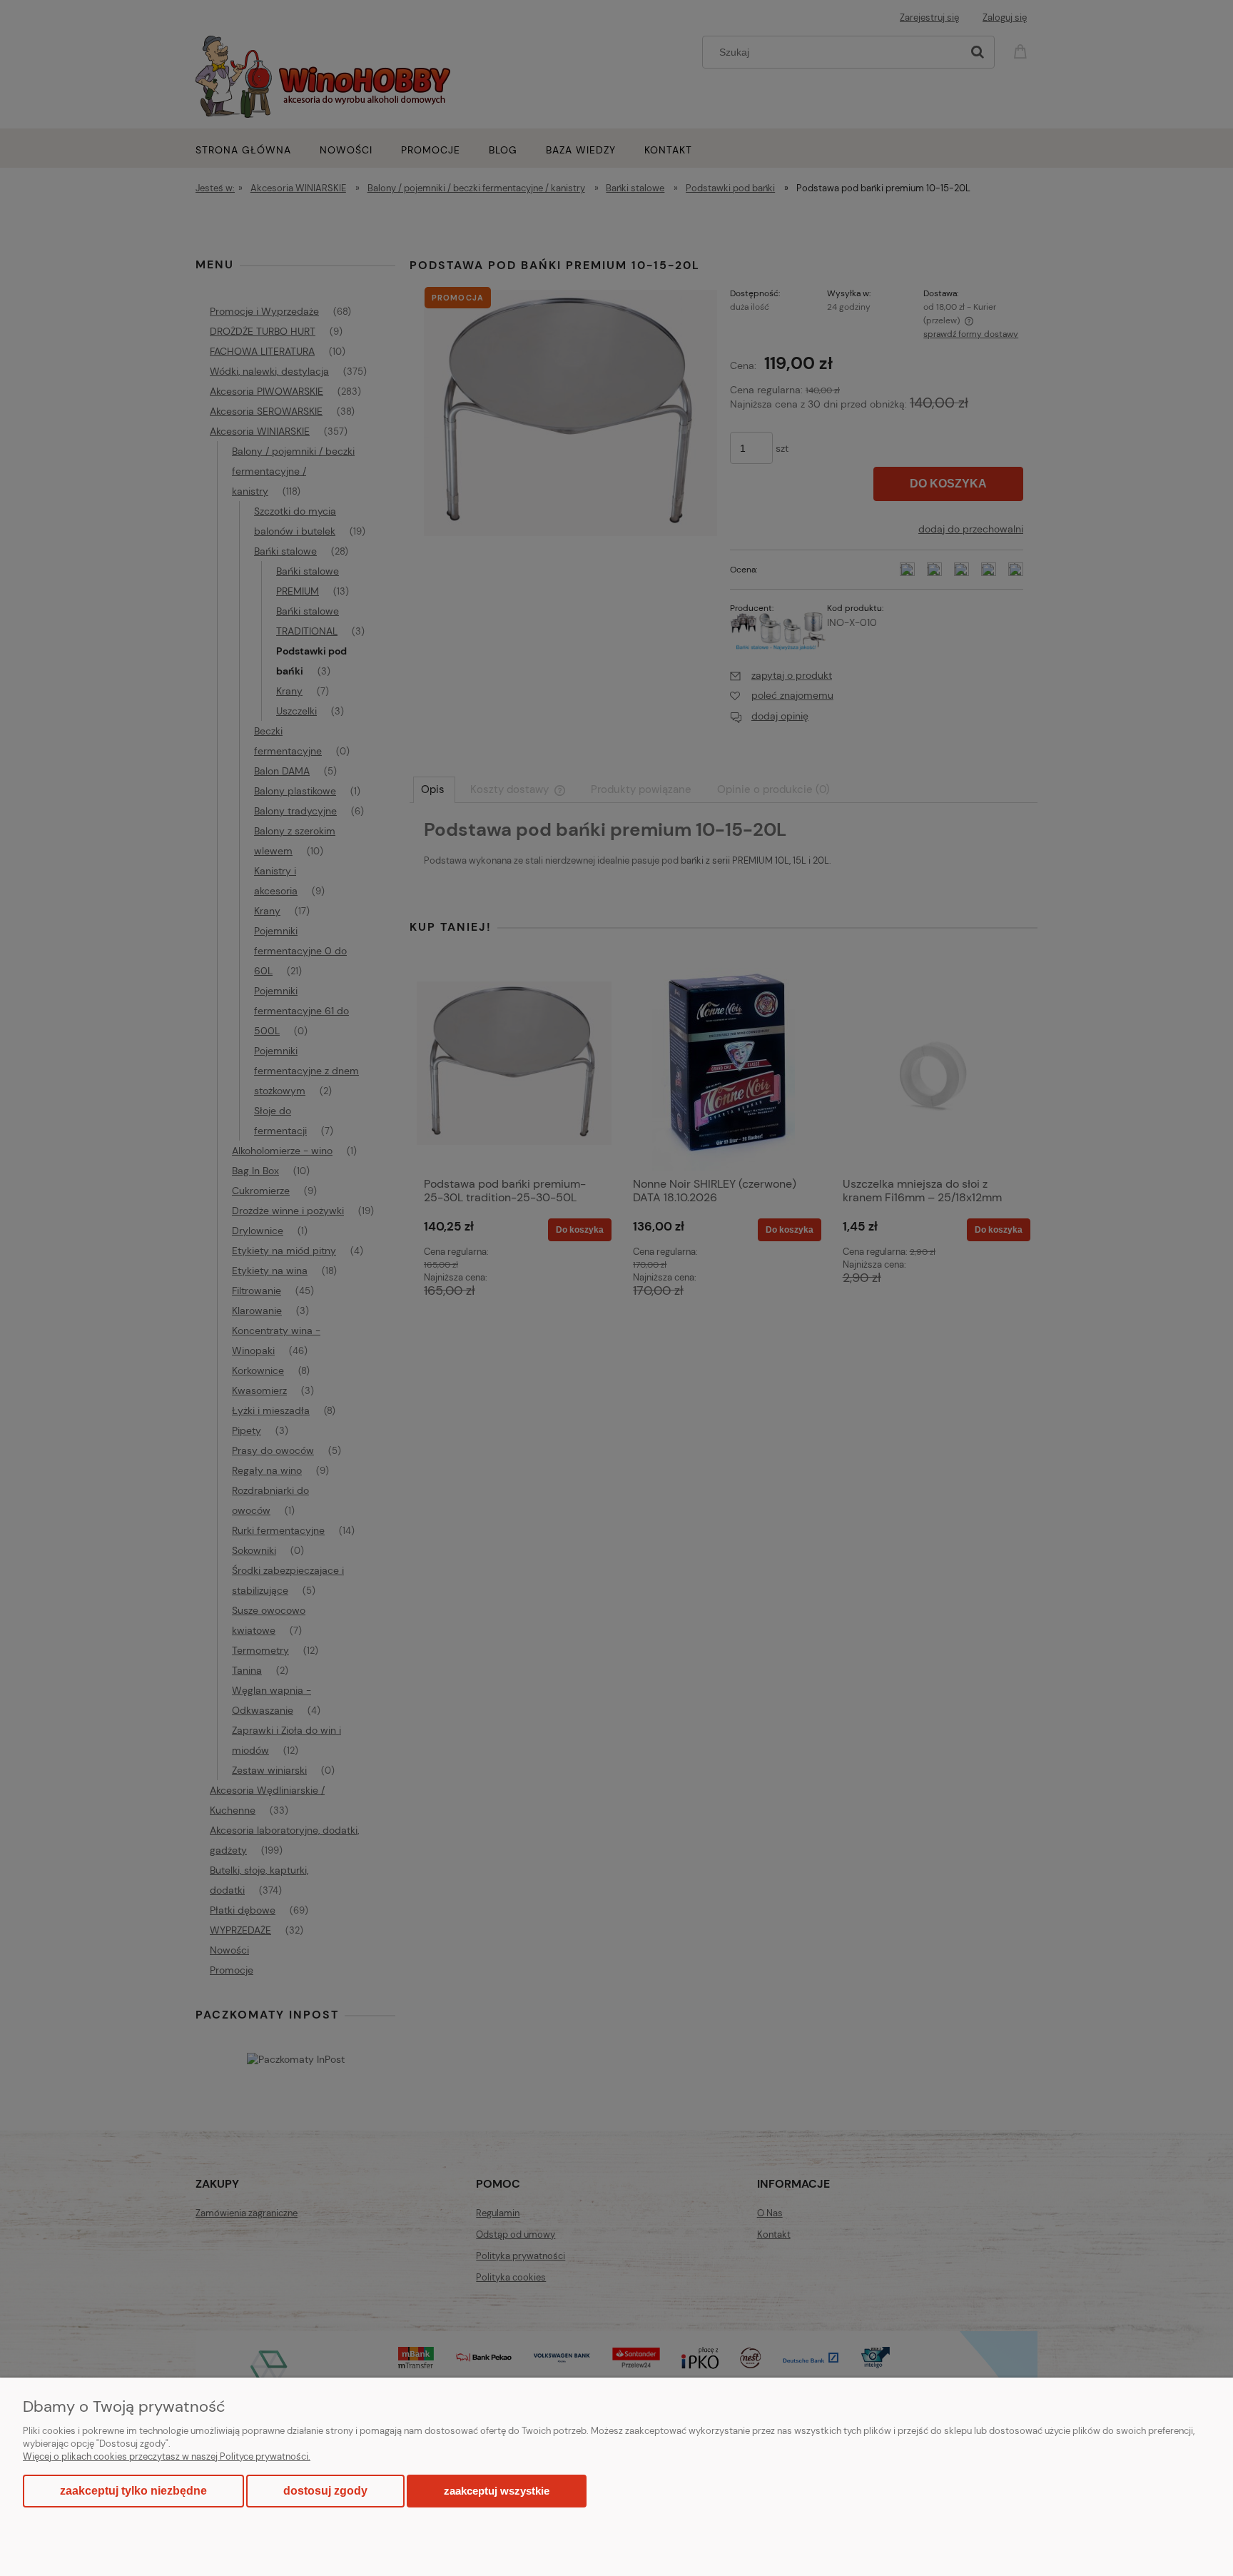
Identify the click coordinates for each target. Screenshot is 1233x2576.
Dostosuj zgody (325, 2491)
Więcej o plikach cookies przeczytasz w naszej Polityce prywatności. (167, 2456)
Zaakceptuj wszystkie (497, 2491)
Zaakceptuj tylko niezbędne (133, 2491)
